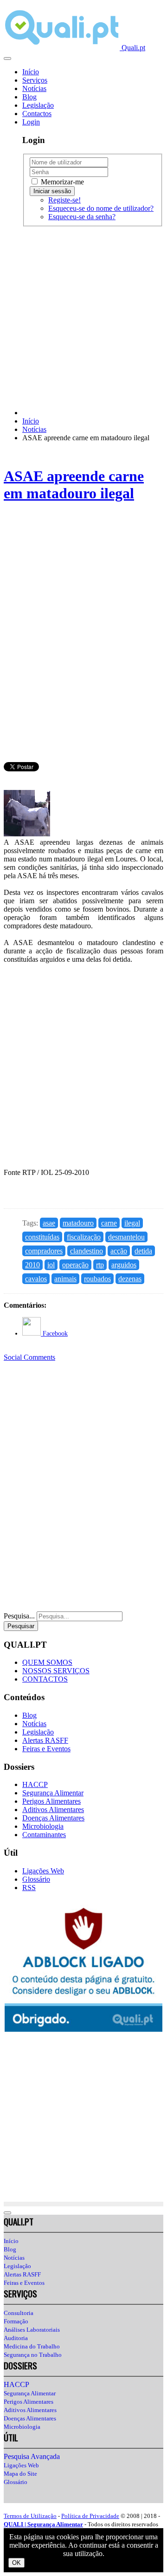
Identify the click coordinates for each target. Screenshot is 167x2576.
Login (31, 122)
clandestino (87, 1251)
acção (119, 1251)
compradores (44, 1251)
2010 (32, 1265)
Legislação (38, 105)
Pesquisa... (19, 1616)
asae (49, 1223)
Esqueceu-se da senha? (82, 217)
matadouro (78, 1223)
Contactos (37, 114)
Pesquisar (21, 1626)
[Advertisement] (83, 318)
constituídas (42, 1237)
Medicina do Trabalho (32, 2346)
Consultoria (19, 2313)
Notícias (34, 88)
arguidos (124, 1265)
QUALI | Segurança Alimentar (43, 2524)
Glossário (36, 1879)
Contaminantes (44, 1835)
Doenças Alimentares (53, 1818)
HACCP (35, 1784)
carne (109, 1223)
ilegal (132, 1223)
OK (16, 2563)
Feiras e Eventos (46, 1749)
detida (143, 1251)
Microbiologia (43, 1826)
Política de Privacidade (90, 2516)
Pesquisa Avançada (32, 2456)
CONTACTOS (45, 1679)
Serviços (35, 80)
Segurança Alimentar (53, 1793)
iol (51, 1265)
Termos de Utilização (30, 2516)
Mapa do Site (20, 2474)
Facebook (54, 1334)
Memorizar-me (61, 182)
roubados (97, 1279)
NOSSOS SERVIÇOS (56, 1671)
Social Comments (29, 1357)
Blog (29, 97)
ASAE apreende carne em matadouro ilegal (74, 485)
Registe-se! (64, 200)
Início (31, 72)
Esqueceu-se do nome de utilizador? (101, 208)
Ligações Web (43, 1871)
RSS (29, 1888)
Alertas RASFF (45, 1740)
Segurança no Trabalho (33, 2355)
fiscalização (84, 1237)
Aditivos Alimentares (53, 1810)
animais (65, 1279)
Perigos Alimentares (51, 1801)
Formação (16, 2321)
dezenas (130, 1279)
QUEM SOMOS (47, 1662)
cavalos (36, 1279)
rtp (100, 1265)
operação (75, 1265)
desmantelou (126, 1237)
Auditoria (16, 2338)
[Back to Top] (7, 2213)
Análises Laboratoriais (32, 2330)
